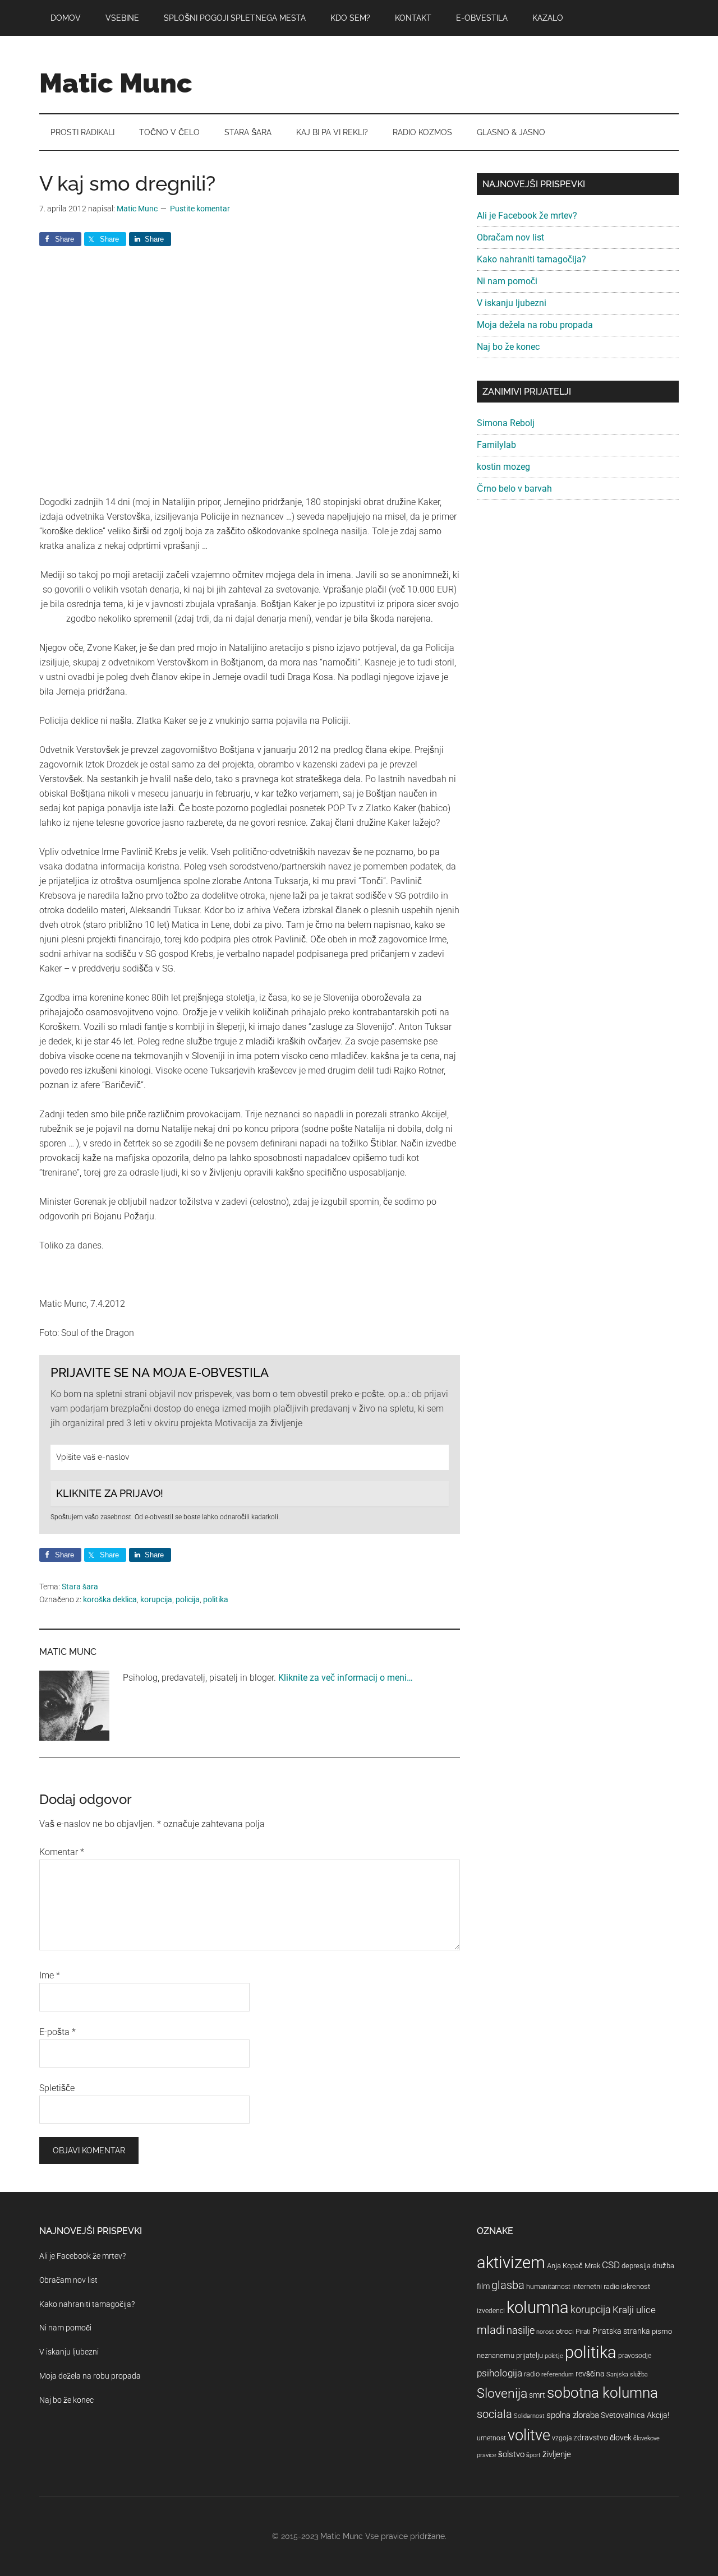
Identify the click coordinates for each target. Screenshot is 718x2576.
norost (545, 2332)
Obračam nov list (510, 237)
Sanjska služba (627, 2374)
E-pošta (57, 2032)
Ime (50, 1975)
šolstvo (511, 2454)
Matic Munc (116, 83)
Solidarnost (529, 2416)
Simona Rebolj (506, 423)
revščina (590, 2374)
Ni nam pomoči (507, 281)
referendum (558, 2374)
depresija (636, 2266)
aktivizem (511, 2263)
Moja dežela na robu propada (535, 325)
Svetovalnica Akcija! (635, 2415)
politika (216, 1599)
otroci (565, 2331)
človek (621, 2438)
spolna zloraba (573, 2415)
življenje (557, 2454)
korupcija (156, 1599)
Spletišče (57, 2088)
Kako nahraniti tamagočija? (531, 259)
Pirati (583, 2332)
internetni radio (596, 2286)
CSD (611, 2265)
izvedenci (491, 2311)
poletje (554, 2356)
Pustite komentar (200, 209)
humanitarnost (548, 2287)
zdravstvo (591, 2438)
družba (663, 2266)
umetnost (491, 2438)
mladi (491, 2330)
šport (533, 2455)
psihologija (500, 2373)
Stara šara (80, 1587)
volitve (529, 2435)
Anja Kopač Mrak (574, 2266)
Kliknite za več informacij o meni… (346, 1678)
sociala (494, 2414)
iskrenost (636, 2286)
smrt (537, 2395)
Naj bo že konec (508, 347)
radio (532, 2374)
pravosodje (635, 2356)
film (483, 2286)
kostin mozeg (503, 467)
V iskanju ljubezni (512, 303)
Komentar (62, 1852)
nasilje (521, 2330)
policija (188, 1599)
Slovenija (502, 2394)
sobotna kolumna (602, 2393)
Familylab (496, 445)
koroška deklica (110, 1599)
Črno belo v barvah (514, 489)
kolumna (538, 2307)
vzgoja (562, 2438)
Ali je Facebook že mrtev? (527, 216)
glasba (508, 2285)
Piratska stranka (621, 2331)
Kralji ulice (634, 2310)
